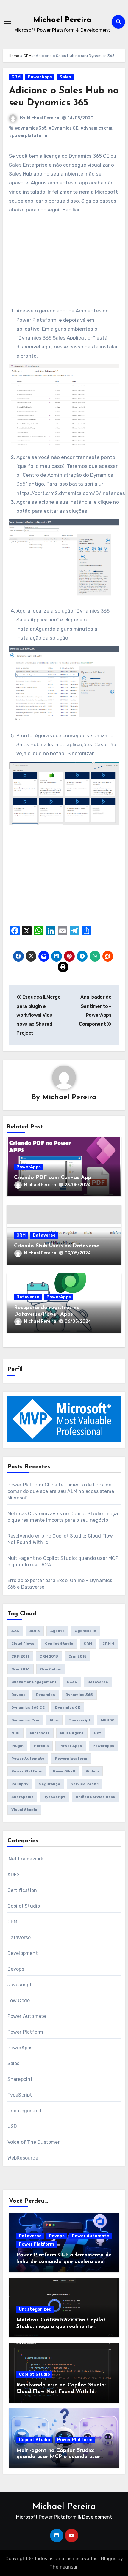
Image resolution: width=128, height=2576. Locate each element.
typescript (54, 1797)
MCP (15, 1733)
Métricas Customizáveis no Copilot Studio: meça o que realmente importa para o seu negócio (61, 2327)
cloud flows (23, 1644)
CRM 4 (108, 1644)
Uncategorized (25, 2111)
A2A (15, 1631)
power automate (28, 1759)
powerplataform (71, 1759)
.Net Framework (25, 1859)
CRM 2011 (20, 1656)
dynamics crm (25, 1720)
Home (14, 56)
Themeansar (64, 2567)
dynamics (46, 1695)
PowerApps (40, 77)
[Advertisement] (65, 265)
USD (12, 2126)
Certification (22, 1890)
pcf (98, 1733)
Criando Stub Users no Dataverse (57, 1246)
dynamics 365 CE (28, 1707)
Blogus (109, 2559)
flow (54, 1720)
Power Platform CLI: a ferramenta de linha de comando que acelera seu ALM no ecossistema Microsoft (61, 1491)
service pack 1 (85, 1784)
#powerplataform (28, 136)
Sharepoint (22, 1797)
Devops (18, 1695)
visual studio (24, 1810)
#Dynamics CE (63, 128)
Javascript (80, 1720)
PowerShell (64, 1771)
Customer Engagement (34, 1682)
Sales (65, 77)
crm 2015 (78, 1656)
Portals (41, 1746)
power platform (27, 1771)
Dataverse (44, 1235)
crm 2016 (21, 1669)
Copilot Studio (59, 1644)
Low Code (19, 2000)
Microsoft (40, 1733)
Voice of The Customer (34, 2142)
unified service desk (95, 1797)
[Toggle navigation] (8, 22)
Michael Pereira (62, 20)
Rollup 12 (20, 1784)
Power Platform (25, 2032)
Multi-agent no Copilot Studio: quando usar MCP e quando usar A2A (58, 2457)
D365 (72, 1682)
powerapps (103, 1746)
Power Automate (27, 2016)
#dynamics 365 (31, 128)
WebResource (23, 2158)
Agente (57, 1631)
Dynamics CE (68, 1707)
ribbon (92, 1771)
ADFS (35, 1631)
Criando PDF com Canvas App (53, 1178)
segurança (50, 1784)
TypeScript (20, 2095)
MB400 (108, 1720)
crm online (51, 1669)
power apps (71, 1746)
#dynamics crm (96, 128)
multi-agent (72, 1733)
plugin (17, 1746)
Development (23, 1953)
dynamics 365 (79, 1695)
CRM (28, 56)
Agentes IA (86, 1631)
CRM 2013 (49, 1656)
